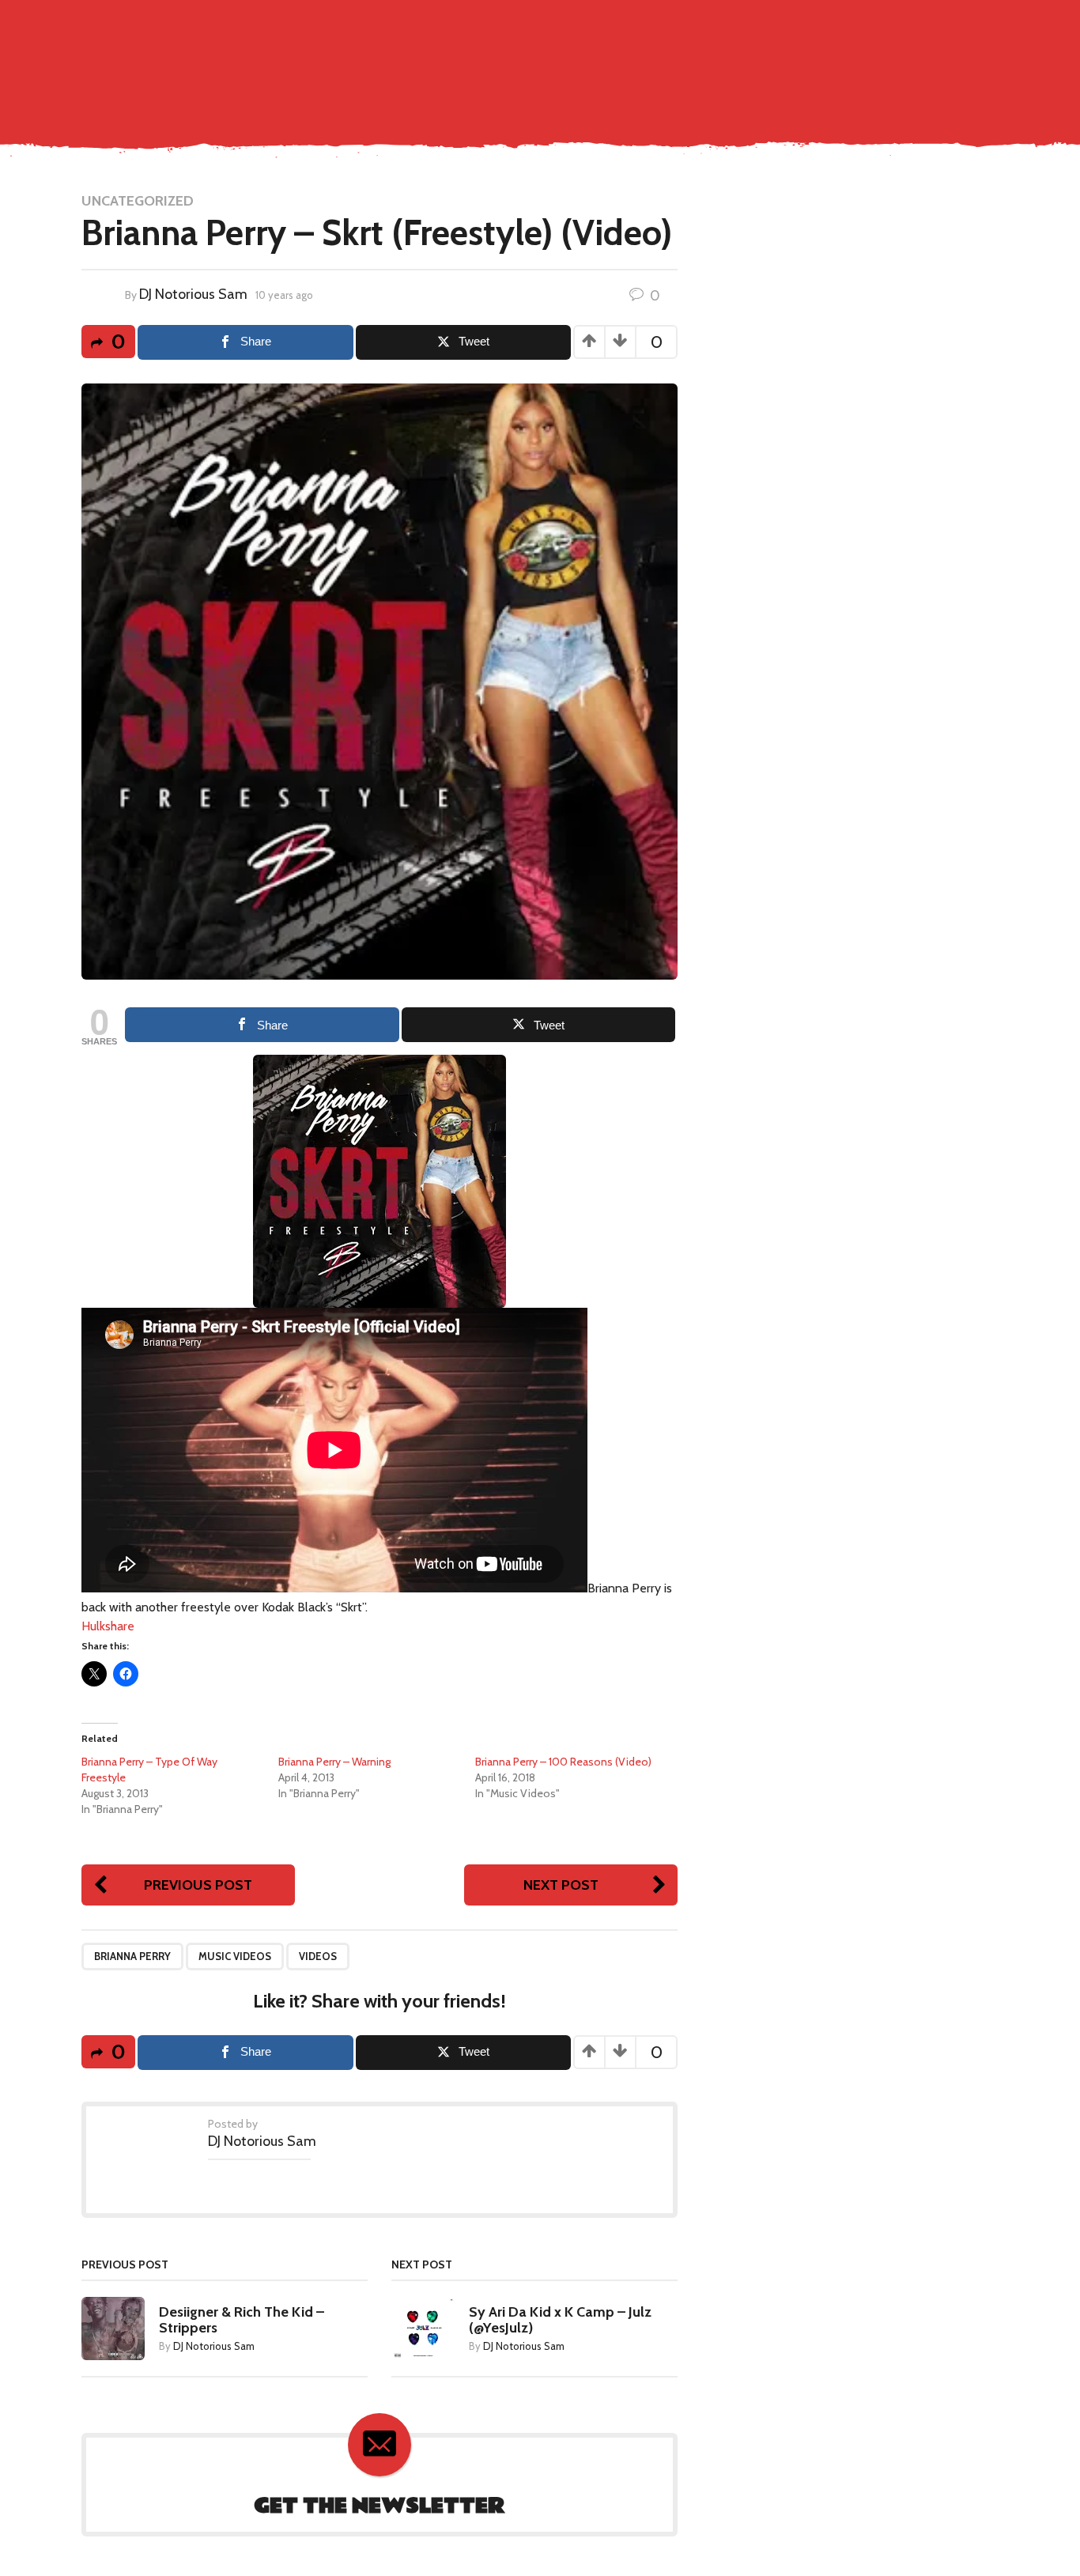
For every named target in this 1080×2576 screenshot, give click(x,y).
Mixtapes (745, 59)
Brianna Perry (132, 1956)
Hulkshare (108, 1626)
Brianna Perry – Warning (334, 1762)
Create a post (908, 25)
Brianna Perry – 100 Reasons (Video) (563, 1762)
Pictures (680, 59)
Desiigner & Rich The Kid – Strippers (242, 2320)
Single (532, 59)
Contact (475, 59)
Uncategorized (138, 201)
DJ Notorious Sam (193, 294)
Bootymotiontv (911, 59)
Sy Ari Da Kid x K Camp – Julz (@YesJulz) (560, 2320)
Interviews (817, 59)
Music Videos (602, 59)
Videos (318, 1956)
